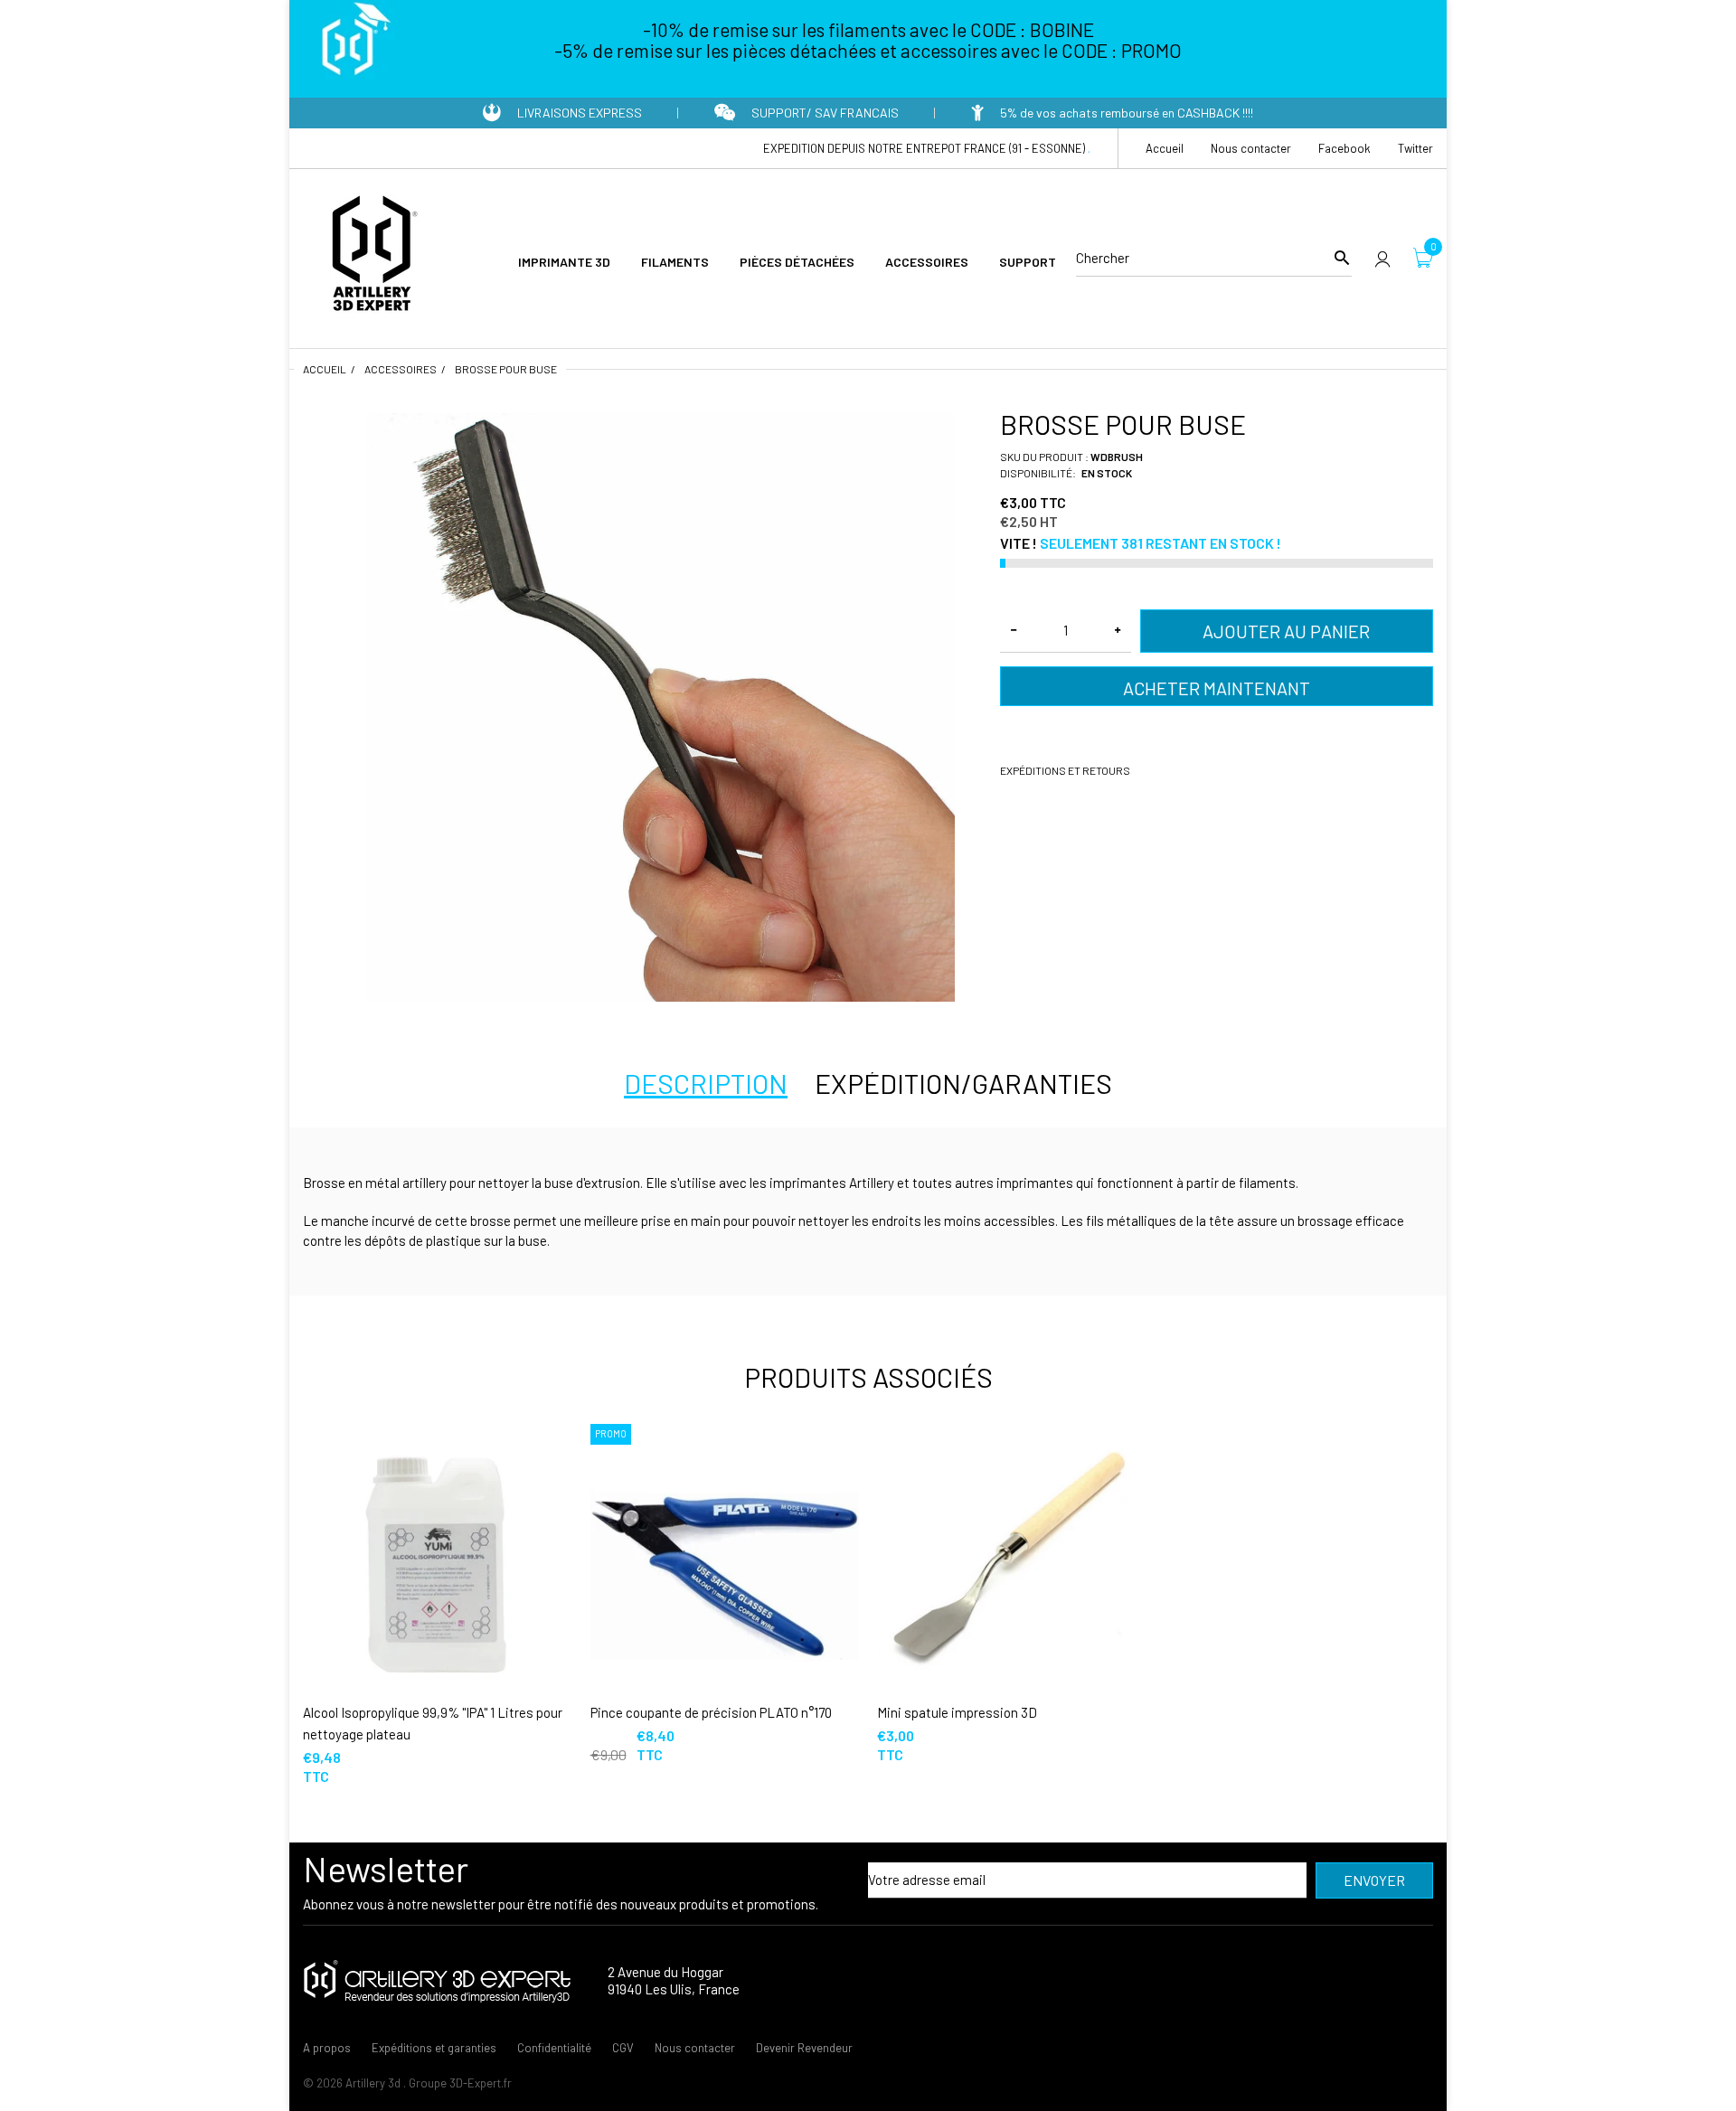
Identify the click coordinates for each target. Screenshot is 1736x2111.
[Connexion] (1382, 258)
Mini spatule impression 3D (957, 1712)
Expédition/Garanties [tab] (963, 1083)
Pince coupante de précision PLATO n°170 (711, 1712)
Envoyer (1374, 1880)
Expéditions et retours (1065, 770)
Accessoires (401, 369)
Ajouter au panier (1286, 631)
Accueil (325, 369)
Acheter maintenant (1217, 688)
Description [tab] (706, 1083)
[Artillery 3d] (371, 256)
